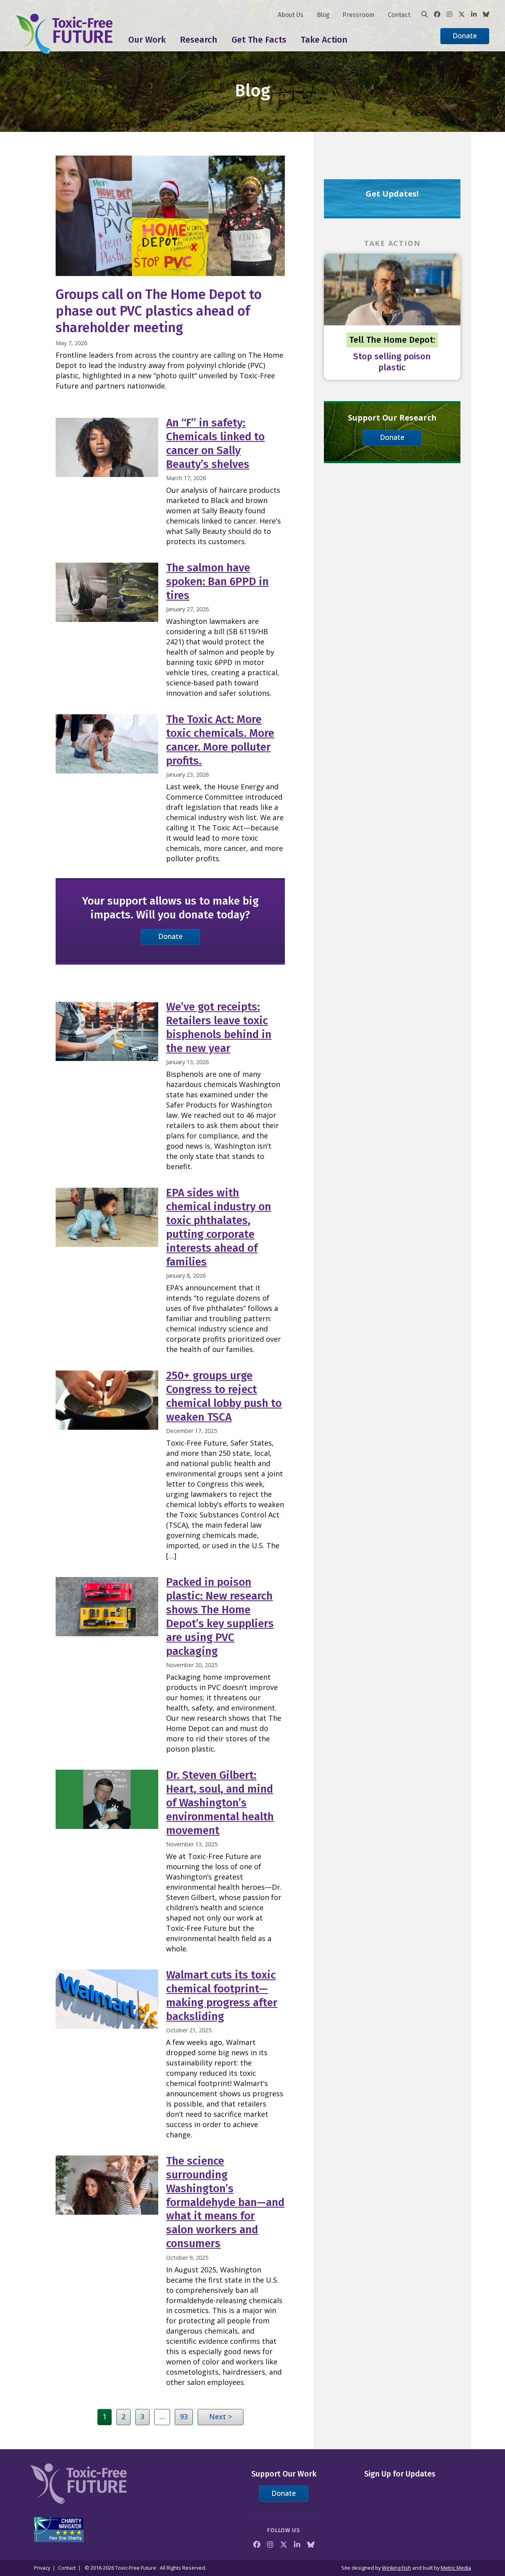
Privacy (42, 2568)
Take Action (324, 40)
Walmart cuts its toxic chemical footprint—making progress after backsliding (222, 1996)
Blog (323, 15)
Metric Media (456, 2568)
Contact (399, 15)
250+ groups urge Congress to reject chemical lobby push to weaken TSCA (224, 1396)
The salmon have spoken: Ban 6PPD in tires (217, 581)
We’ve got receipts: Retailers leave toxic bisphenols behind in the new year (219, 1027)
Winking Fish (397, 2568)
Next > (221, 2416)
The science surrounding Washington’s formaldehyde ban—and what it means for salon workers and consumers (225, 2202)
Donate (465, 36)
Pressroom (358, 15)
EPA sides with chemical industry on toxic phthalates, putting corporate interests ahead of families (219, 1227)
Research (199, 40)
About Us (291, 15)
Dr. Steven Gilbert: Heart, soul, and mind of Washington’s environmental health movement (220, 1803)
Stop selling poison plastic (392, 362)
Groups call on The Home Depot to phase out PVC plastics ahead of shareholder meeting (159, 311)
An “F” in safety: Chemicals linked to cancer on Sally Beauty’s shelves (215, 443)
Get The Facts (259, 40)
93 (184, 2416)
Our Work (147, 40)
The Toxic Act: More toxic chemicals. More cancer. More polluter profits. (220, 740)
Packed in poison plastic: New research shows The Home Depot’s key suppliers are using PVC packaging (220, 1617)
